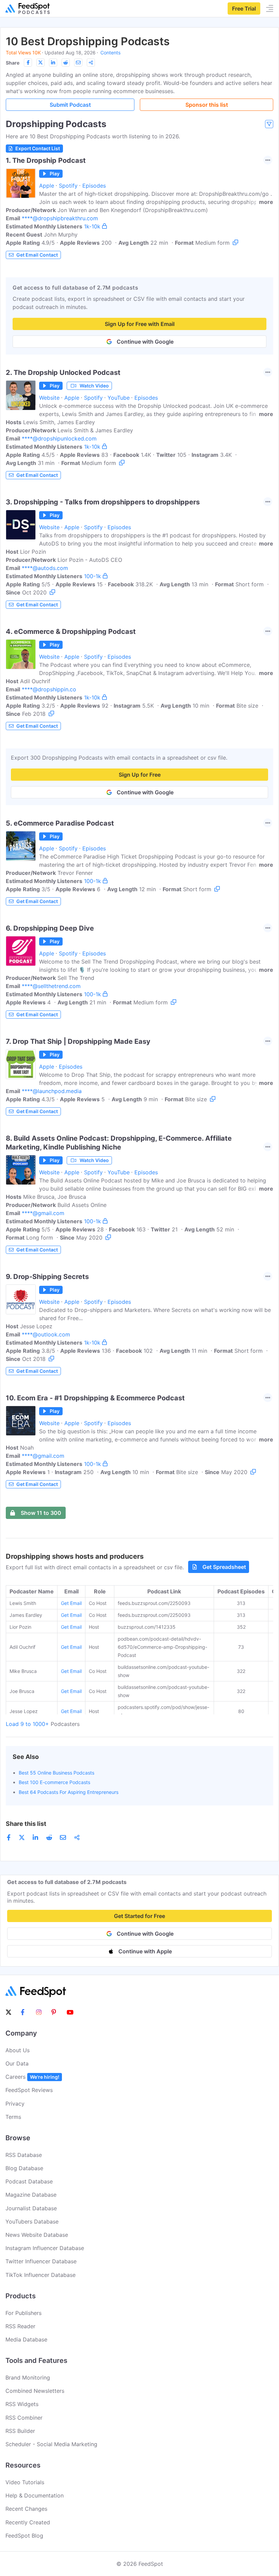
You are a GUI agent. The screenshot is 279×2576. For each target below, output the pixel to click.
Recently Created (28, 2522)
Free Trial (244, 8)
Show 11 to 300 (41, 1513)
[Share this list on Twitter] (40, 63)
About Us (18, 2050)
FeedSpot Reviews (29, 2090)
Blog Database (24, 2168)
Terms (13, 2117)
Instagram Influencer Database (45, 2248)
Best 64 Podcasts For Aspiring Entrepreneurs (69, 1792)
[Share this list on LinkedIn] (53, 63)
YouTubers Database (32, 2221)
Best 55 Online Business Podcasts (56, 1773)
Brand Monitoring (28, 2378)
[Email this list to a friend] (78, 63)
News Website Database (37, 2235)
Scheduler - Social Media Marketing (51, 2444)
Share (13, 63)
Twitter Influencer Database (41, 2261)
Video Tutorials (25, 2482)
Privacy (15, 2104)
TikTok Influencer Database (40, 2275)
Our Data (17, 2063)
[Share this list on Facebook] (28, 63)
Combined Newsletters (35, 2391)
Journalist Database (31, 2208)
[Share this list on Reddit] (66, 63)
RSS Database (24, 2155)
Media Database (26, 2339)
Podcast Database (29, 2181)
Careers (32, 2077)
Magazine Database (31, 2195)
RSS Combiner (24, 2418)
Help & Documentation (35, 2495)
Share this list (26, 1824)
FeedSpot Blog (24, 2536)
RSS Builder (20, 2431)
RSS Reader (20, 2326)
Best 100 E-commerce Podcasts (54, 1782)
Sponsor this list (207, 105)
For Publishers (23, 2313)
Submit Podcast (70, 105)
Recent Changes (26, 2509)
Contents (110, 53)
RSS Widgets (22, 2404)
